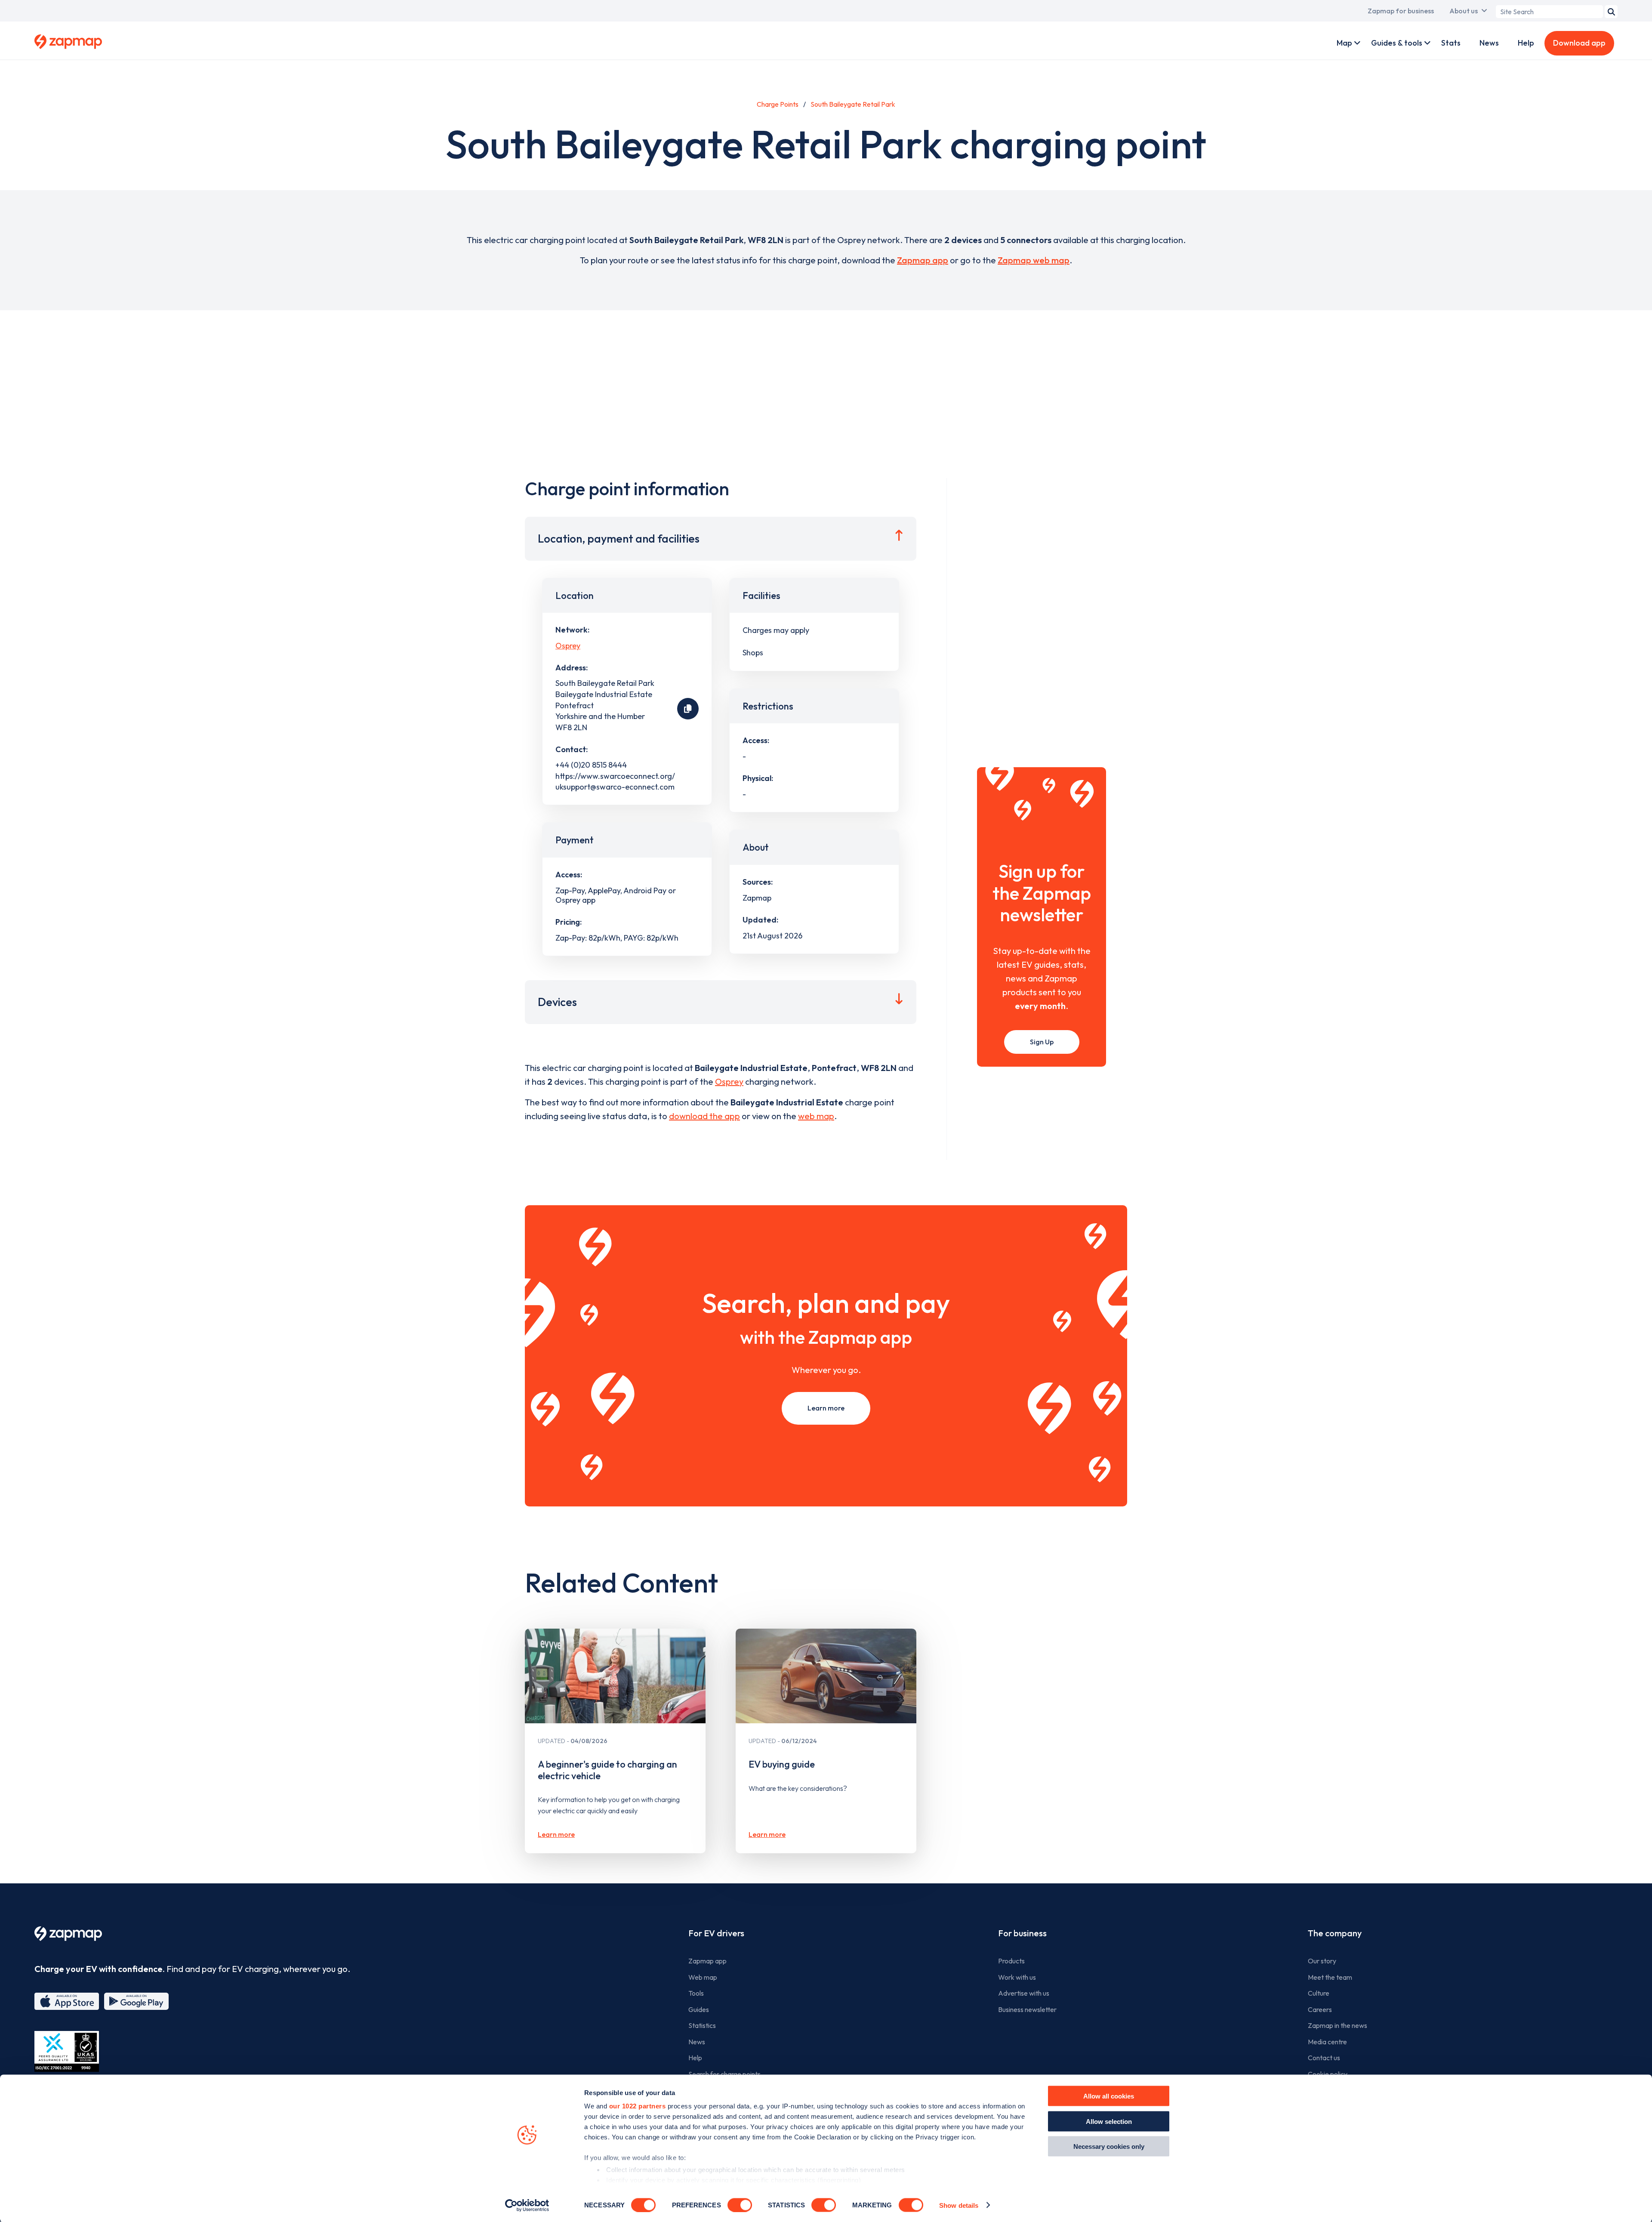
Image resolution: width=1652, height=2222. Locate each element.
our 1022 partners (638, 2106)
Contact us (1324, 2058)
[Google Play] (136, 2001)
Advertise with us (1024, 1993)
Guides (699, 2009)
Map (1344, 43)
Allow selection (1109, 2121)
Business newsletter (1027, 2009)
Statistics (702, 2025)
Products (1011, 1961)
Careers (1320, 2009)
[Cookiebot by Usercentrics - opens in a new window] (527, 2205)
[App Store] (67, 2001)
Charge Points (778, 104)
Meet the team (1330, 1977)
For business (1022, 1933)
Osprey (568, 646)
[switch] (740, 2205)
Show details (959, 2205)
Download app (1579, 43)
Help (1526, 43)
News (1489, 43)
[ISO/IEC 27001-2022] (67, 2051)
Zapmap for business (1401, 11)
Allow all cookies (1109, 2096)
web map (816, 1116)
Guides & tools (1397, 43)
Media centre (1327, 2042)
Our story (1322, 1961)
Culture (1319, 1993)
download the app (704, 1116)
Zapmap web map (1034, 260)
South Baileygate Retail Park (853, 104)
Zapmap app (923, 260)
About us (1464, 11)
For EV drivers (716, 1933)
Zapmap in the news (1338, 2025)
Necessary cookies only (1109, 2146)
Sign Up (1042, 1042)
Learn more (826, 1408)
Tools (696, 1993)
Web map (703, 1977)
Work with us (1017, 1977)
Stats (1451, 43)
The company (1335, 1933)
